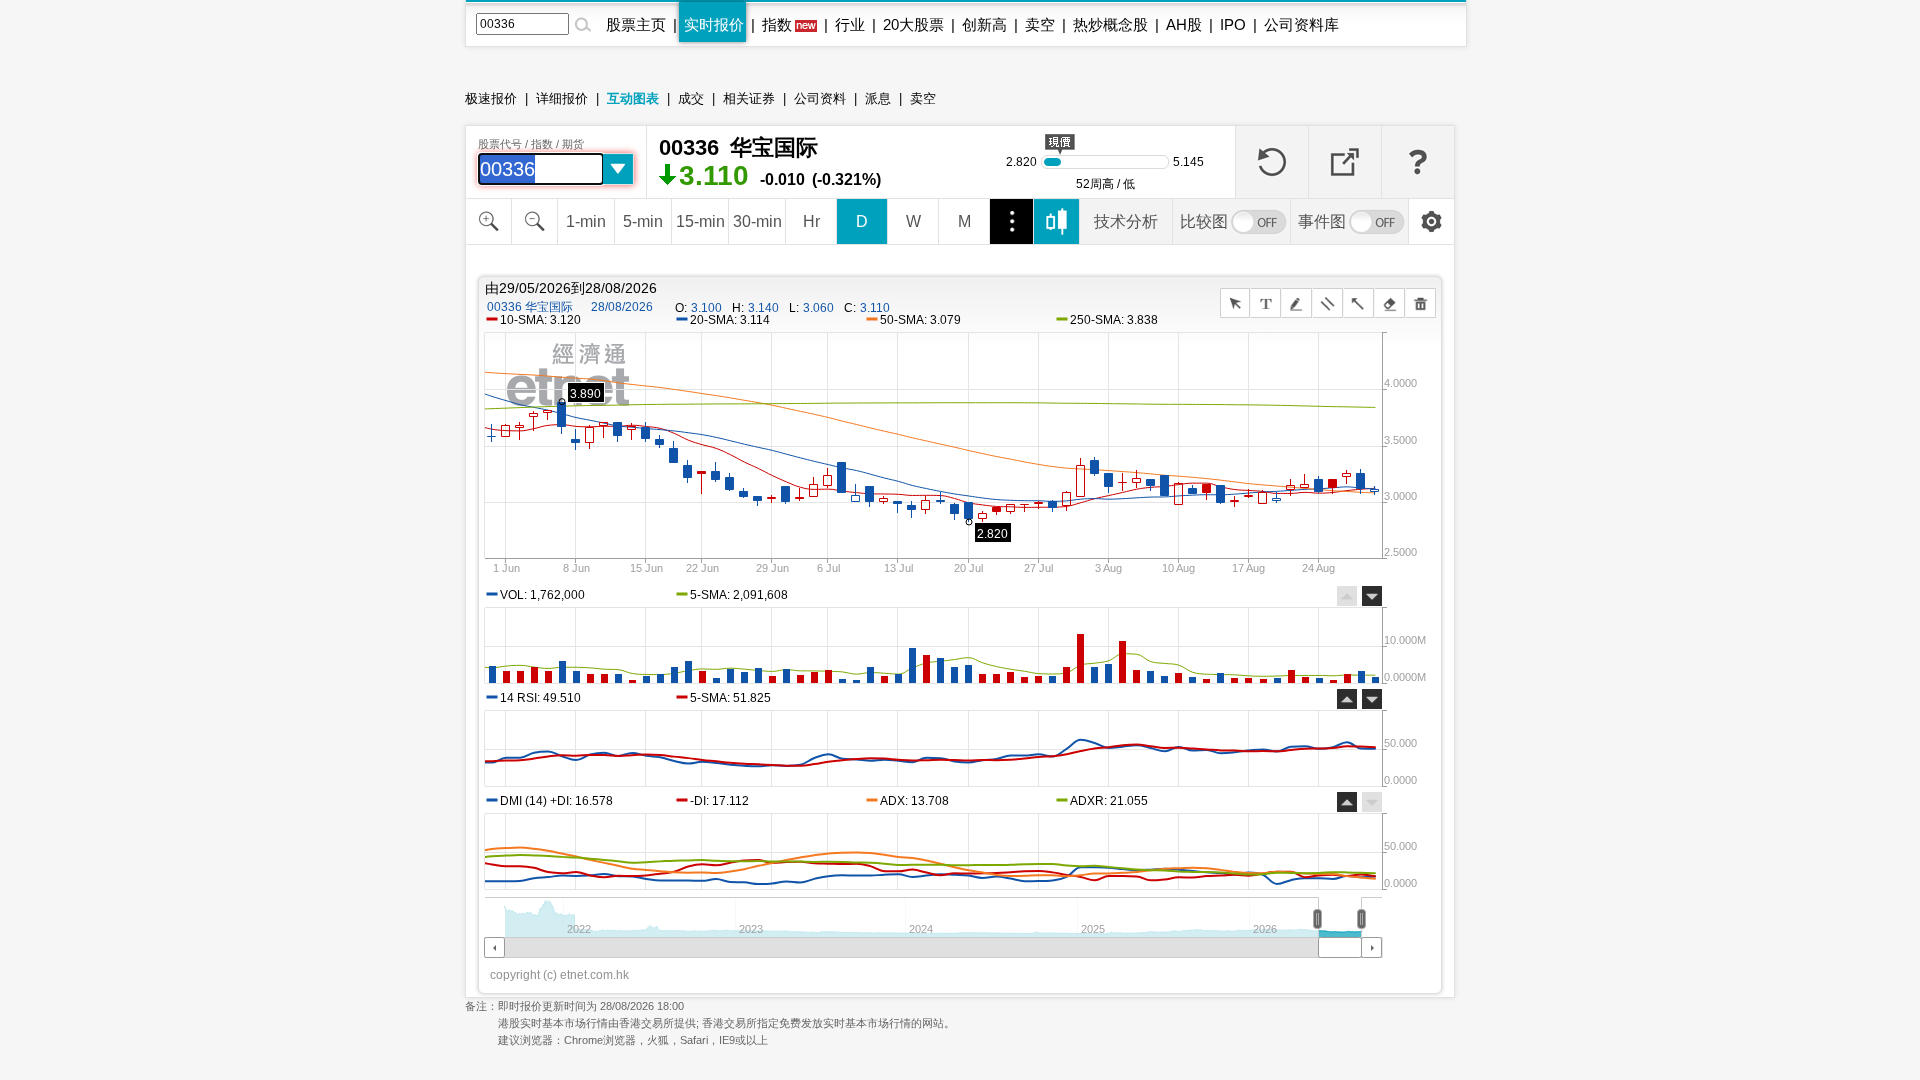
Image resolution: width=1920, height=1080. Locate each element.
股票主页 (636, 24)
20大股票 (913, 24)
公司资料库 (1301, 24)
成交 (691, 98)
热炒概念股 (1110, 24)
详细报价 (562, 98)
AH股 (1184, 24)
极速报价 (491, 98)
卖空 (1040, 24)
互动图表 (633, 98)
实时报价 (714, 24)
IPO (1233, 24)
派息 (878, 98)
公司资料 (820, 98)
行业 (850, 24)
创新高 (984, 24)
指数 (777, 24)
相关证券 (749, 98)
